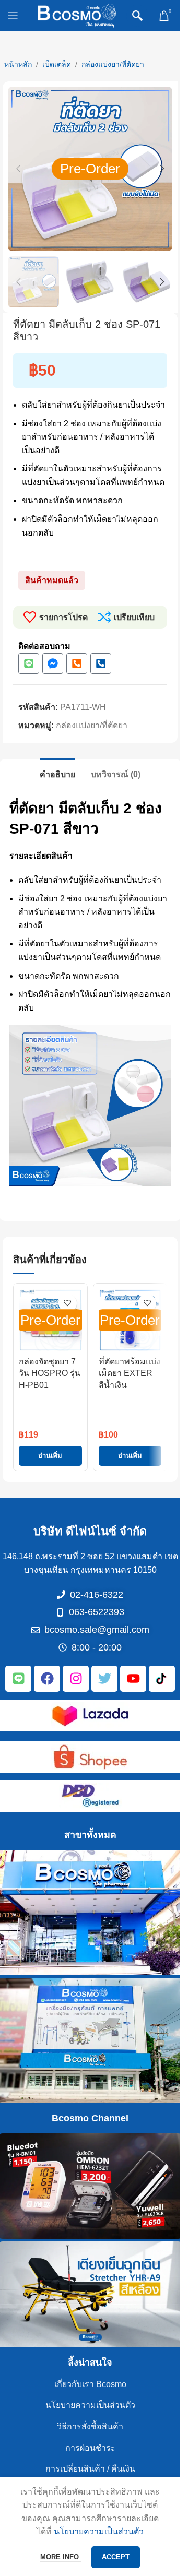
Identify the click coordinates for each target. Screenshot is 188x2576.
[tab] (57, 773)
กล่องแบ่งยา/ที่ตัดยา (113, 64)
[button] (18, 169)
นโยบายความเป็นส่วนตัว (90, 2405)
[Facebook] (47, 1679)
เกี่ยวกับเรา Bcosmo (90, 2384)
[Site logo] (77, 15)
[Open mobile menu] (13, 16)
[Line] (29, 663)
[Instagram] (76, 1679)
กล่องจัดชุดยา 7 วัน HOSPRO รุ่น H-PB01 (50, 1373)
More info (61, 2557)
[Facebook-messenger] (53, 663)
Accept (116, 2557)
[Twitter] (104, 1679)
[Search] (137, 16)
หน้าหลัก (18, 64)
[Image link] (90, 1714)
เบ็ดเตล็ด (57, 64)
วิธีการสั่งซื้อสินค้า (90, 2426)
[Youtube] (133, 1679)
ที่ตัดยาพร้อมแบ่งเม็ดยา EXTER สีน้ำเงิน (130, 1373)
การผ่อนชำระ (90, 2448)
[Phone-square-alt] (77, 663)
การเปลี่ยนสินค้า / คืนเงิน (90, 2469)
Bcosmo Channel (90, 2118)
